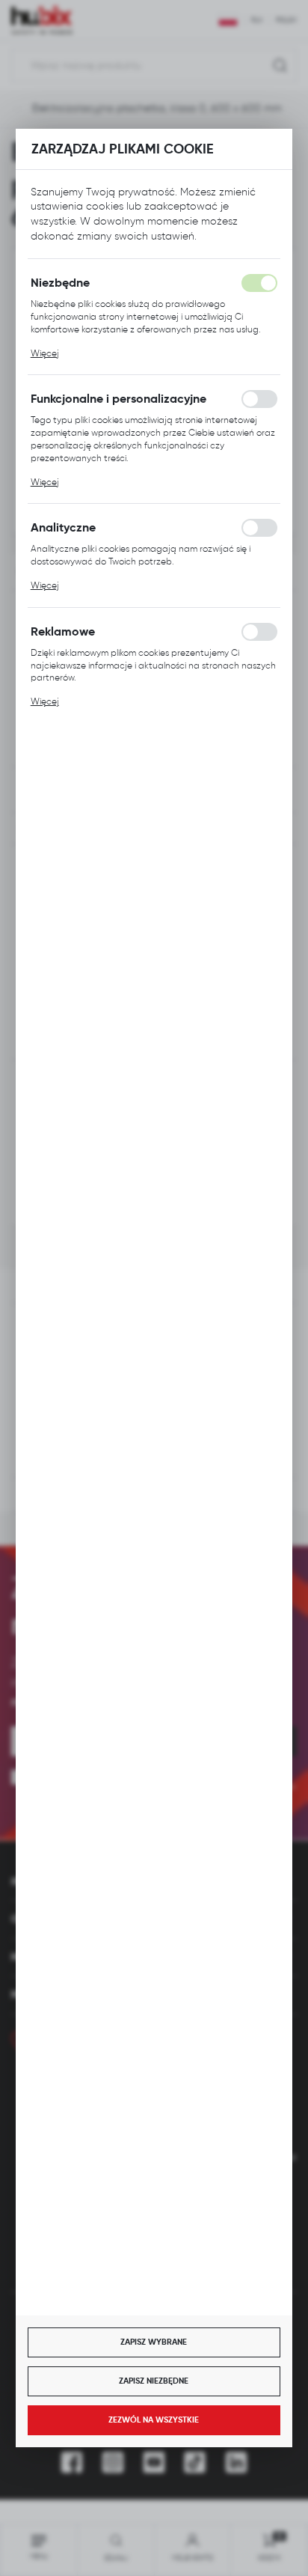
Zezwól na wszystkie (154, 2420)
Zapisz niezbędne (154, 2381)
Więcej (45, 353)
